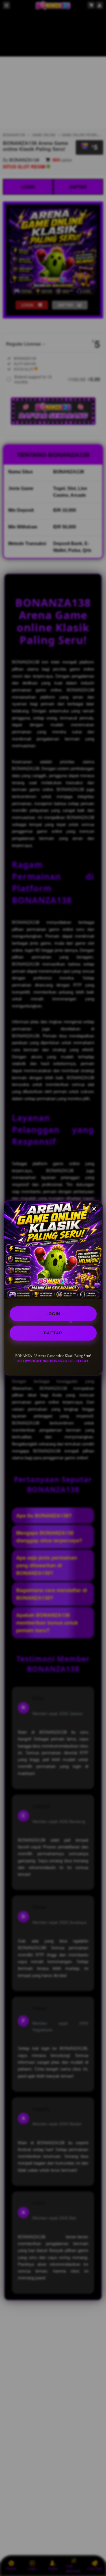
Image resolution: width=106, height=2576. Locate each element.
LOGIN (53, 1314)
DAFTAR (53, 1333)
